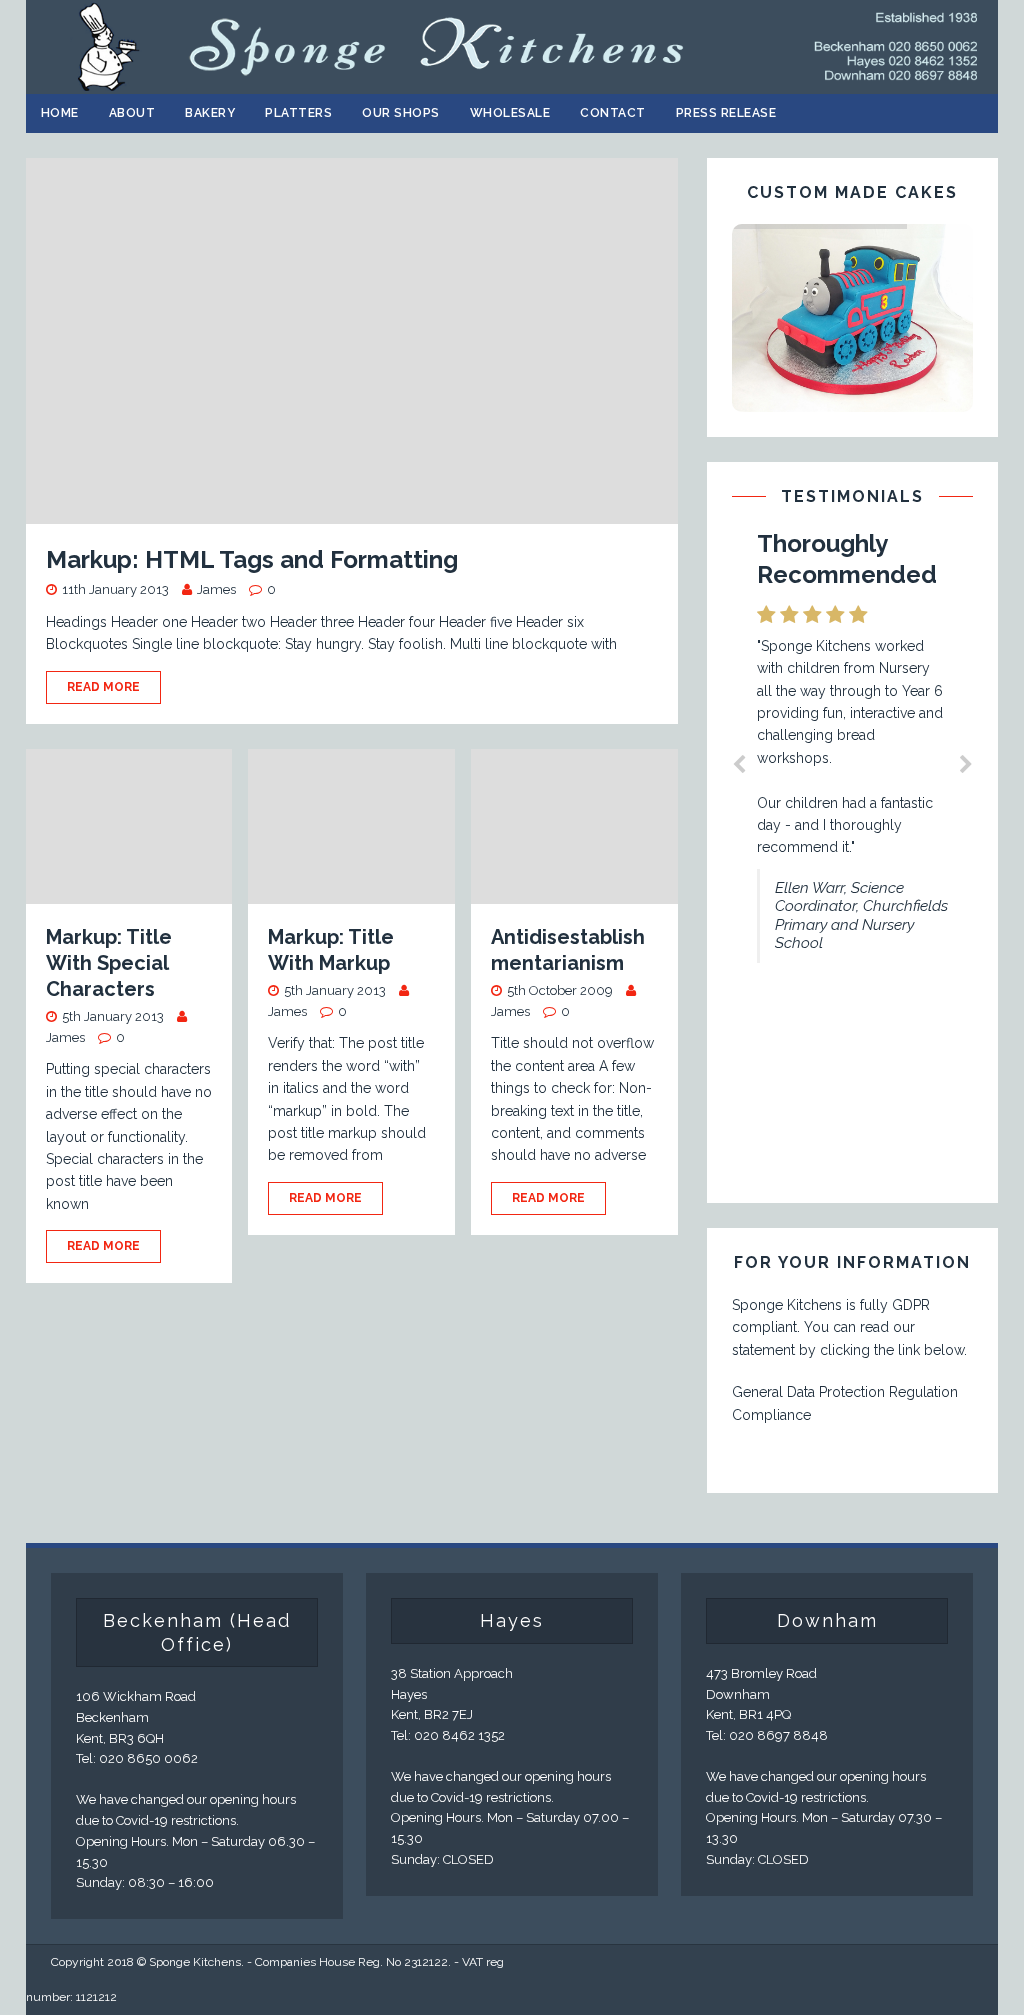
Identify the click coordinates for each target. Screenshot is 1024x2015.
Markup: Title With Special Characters (109, 963)
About (132, 113)
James (216, 589)
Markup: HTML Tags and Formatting (252, 559)
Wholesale (510, 113)
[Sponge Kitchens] (512, 82)
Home (60, 113)
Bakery (210, 113)
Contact (613, 113)
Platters (298, 113)
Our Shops (401, 113)
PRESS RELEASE (726, 113)
